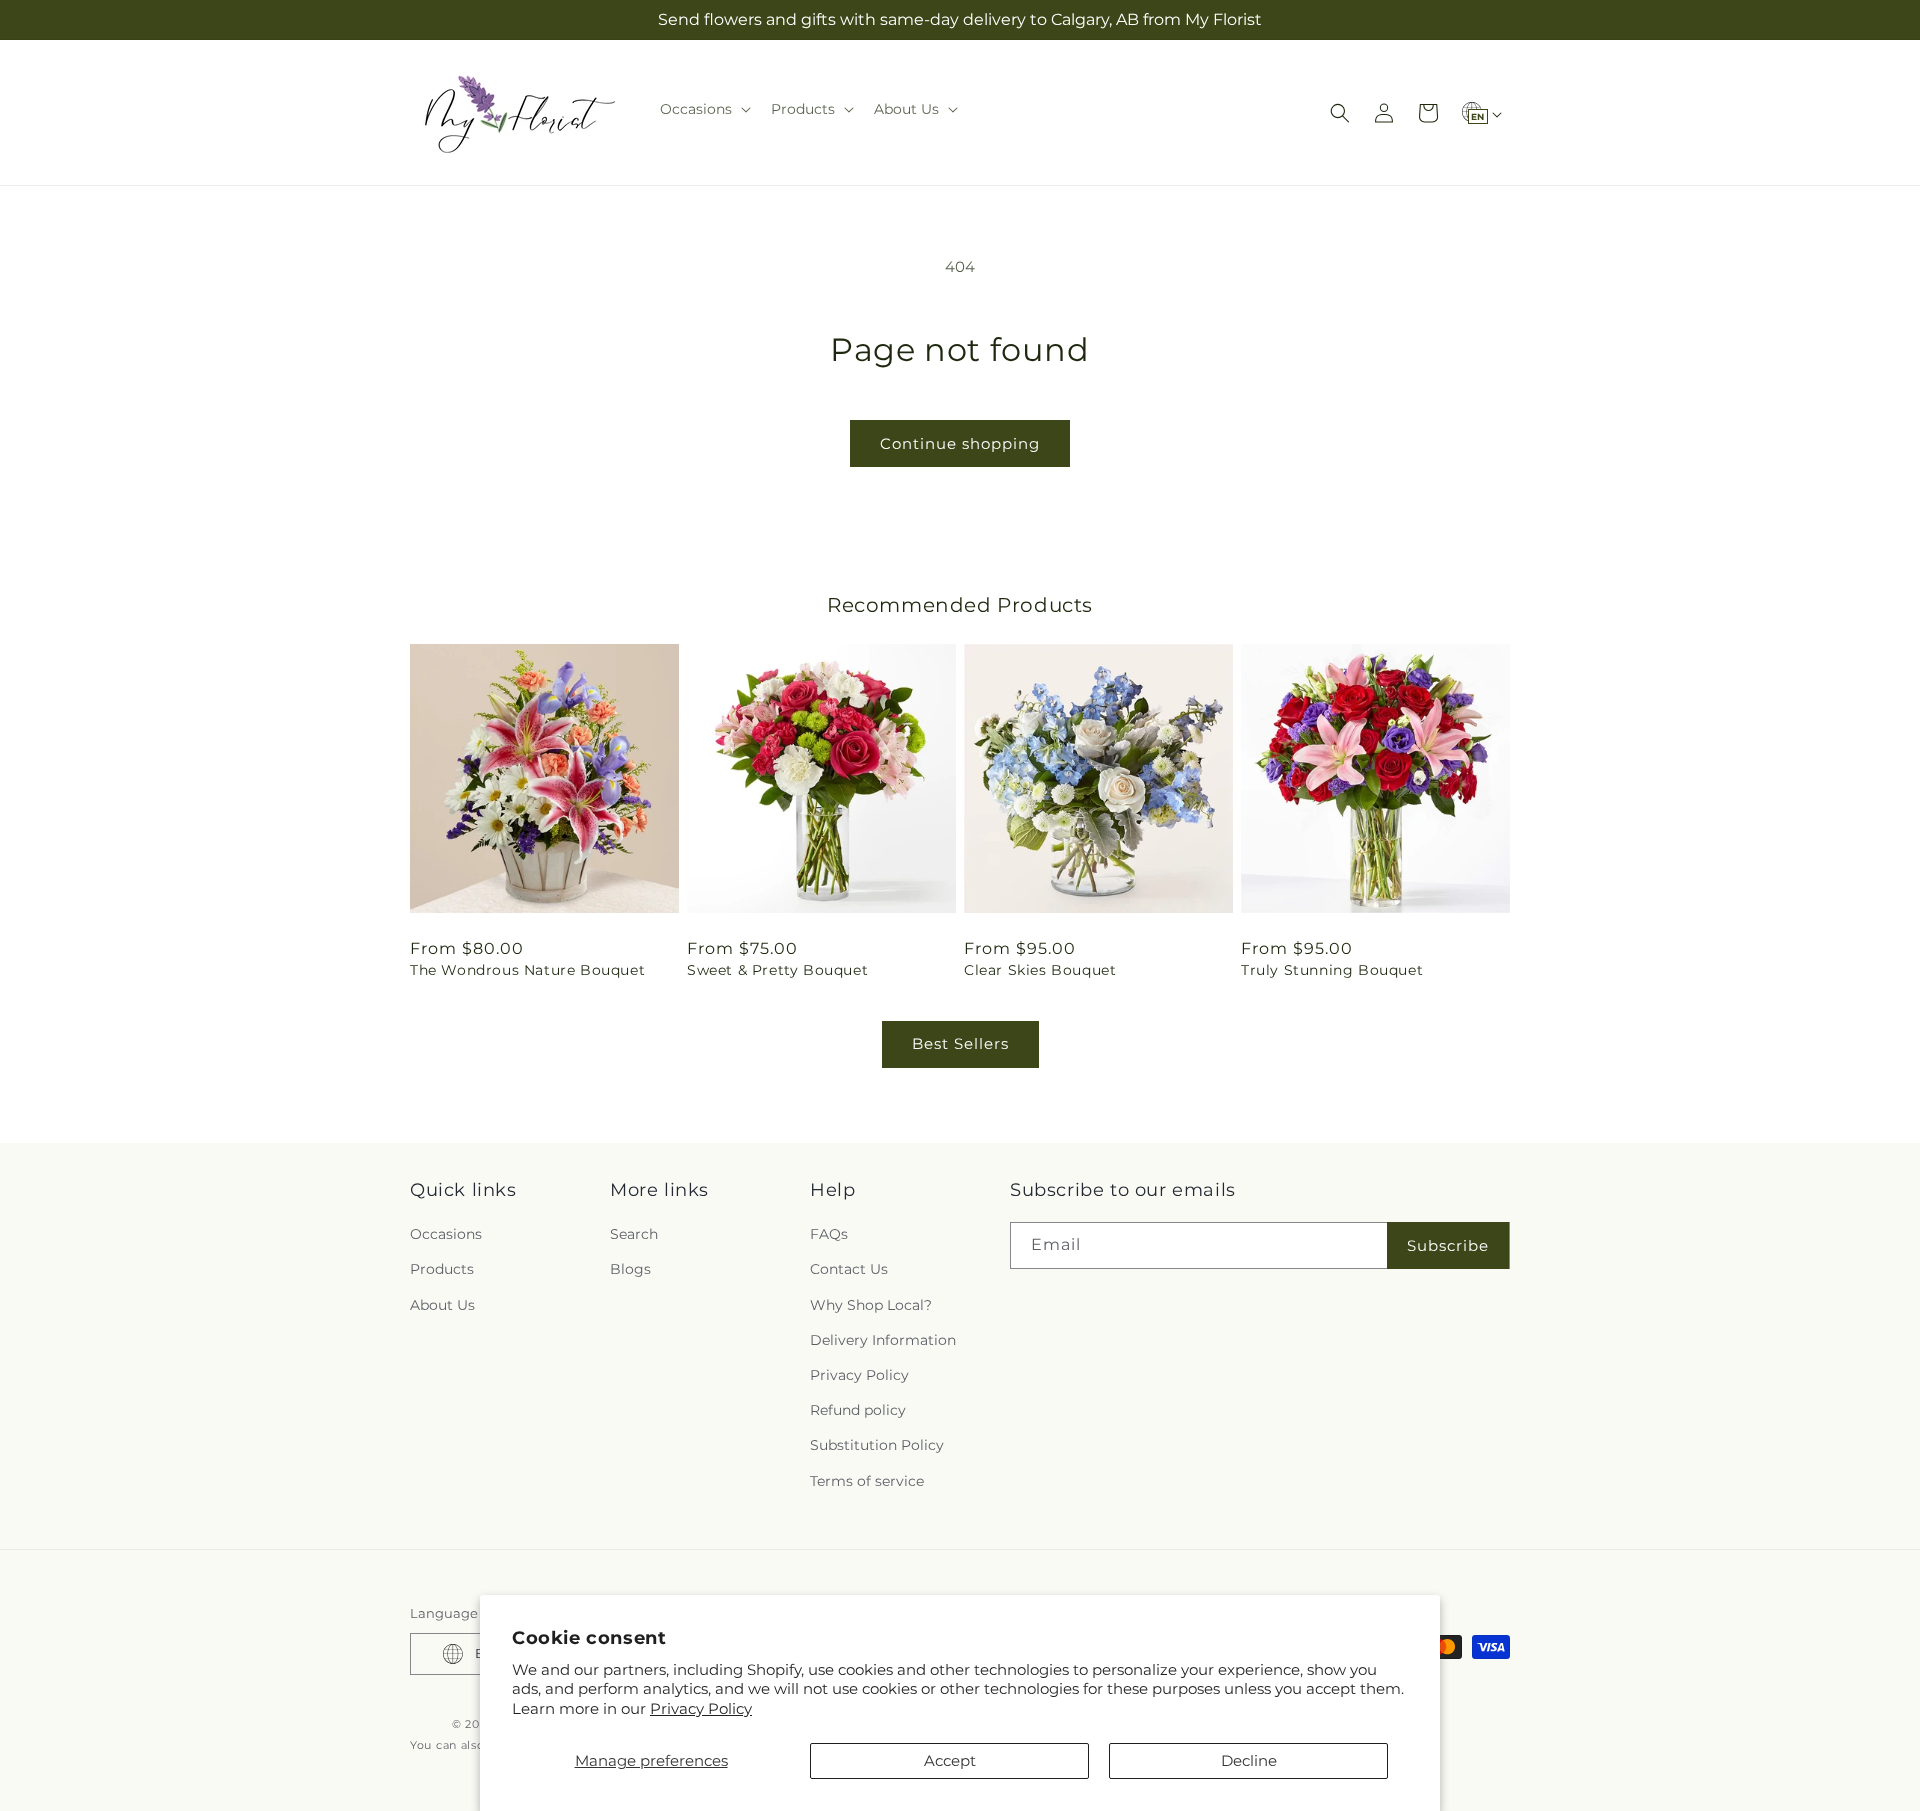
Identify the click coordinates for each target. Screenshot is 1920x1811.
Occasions (446, 1234)
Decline (1249, 1760)
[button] (703, 109)
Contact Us (849, 1269)
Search (634, 1234)
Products (442, 1269)
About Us (442, 1305)
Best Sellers (960, 1043)
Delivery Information (883, 1340)
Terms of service (867, 1481)
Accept (950, 1760)
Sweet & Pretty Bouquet (777, 970)
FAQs (829, 1234)
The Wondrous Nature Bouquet (527, 970)
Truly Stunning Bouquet (1332, 970)
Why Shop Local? (871, 1305)
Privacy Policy (701, 1708)
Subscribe (1448, 1245)
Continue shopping (960, 443)
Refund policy (858, 1410)
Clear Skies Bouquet (1040, 970)
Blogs (630, 1269)
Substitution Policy (877, 1445)
